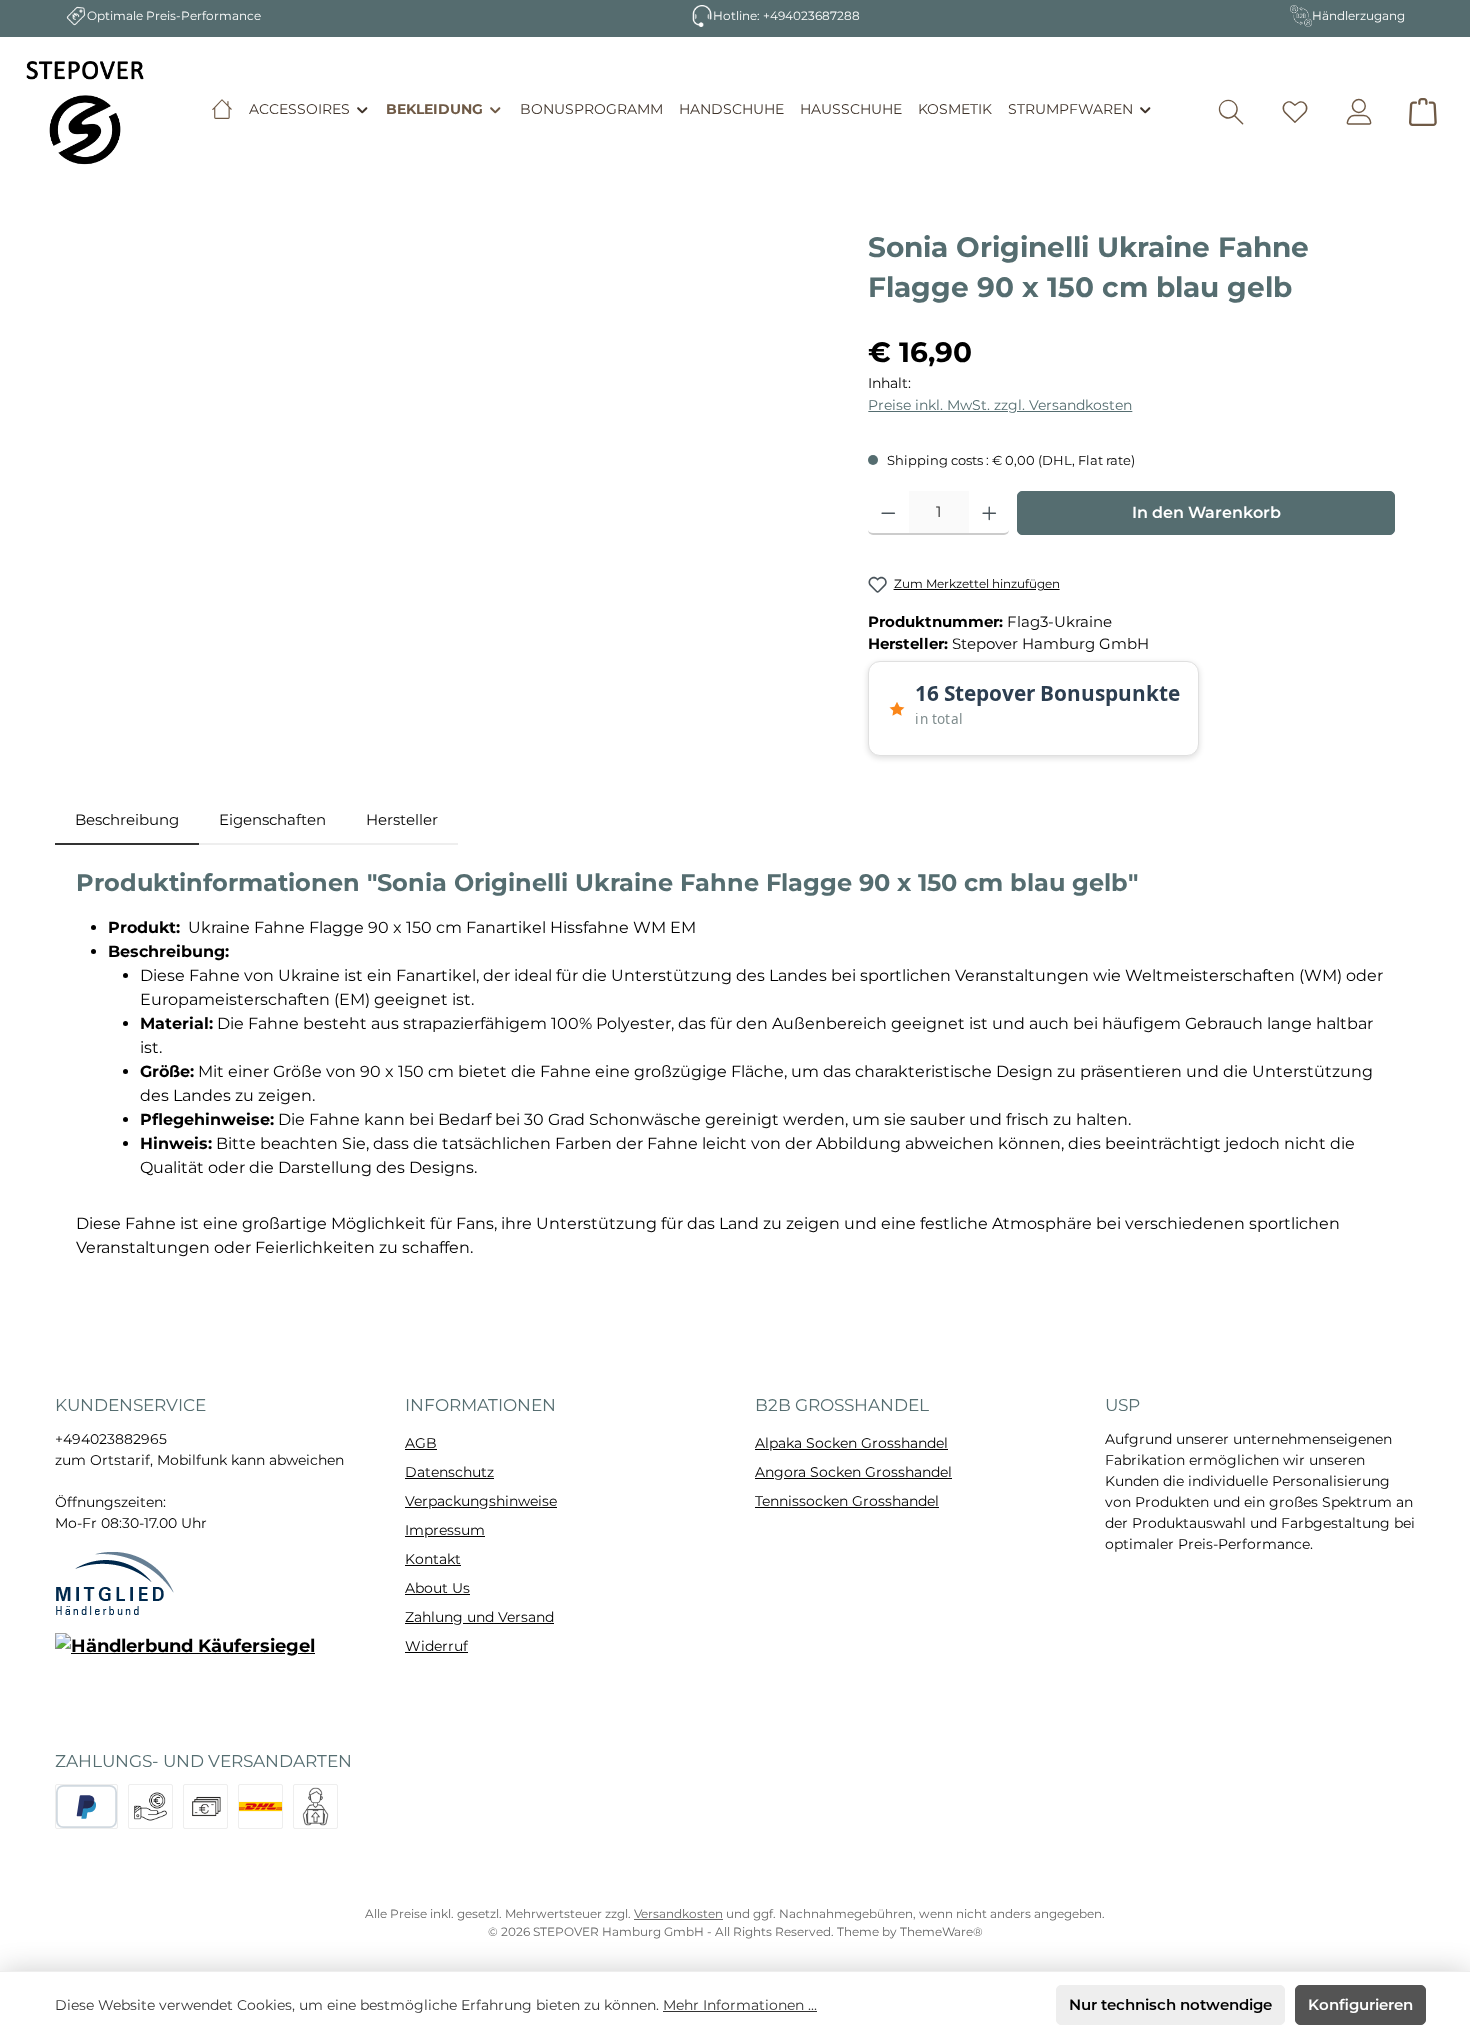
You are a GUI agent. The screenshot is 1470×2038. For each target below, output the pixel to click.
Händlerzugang (1358, 15)
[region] (451, 442)
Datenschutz (449, 1472)
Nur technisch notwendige (1170, 2004)
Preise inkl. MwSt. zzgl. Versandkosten (1000, 405)
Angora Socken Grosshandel (853, 1472)
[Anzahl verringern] (888, 513)
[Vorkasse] (150, 1806)
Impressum (445, 1530)
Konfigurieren (1360, 2004)
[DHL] (260, 1806)
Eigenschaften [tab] (272, 819)
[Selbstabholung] (315, 1806)
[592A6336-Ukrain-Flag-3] (451, 442)
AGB (421, 1443)
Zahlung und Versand (479, 1617)
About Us (437, 1588)
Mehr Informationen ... (740, 2005)
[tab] (127, 820)
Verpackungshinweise (481, 1501)
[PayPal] (86, 1806)
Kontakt (433, 1559)
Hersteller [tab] (402, 819)
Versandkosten (678, 1913)
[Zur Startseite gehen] (85, 112)
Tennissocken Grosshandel (847, 1501)
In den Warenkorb (1206, 512)
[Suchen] (1231, 112)
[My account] (1359, 112)
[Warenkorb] (1423, 112)
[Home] (222, 109)
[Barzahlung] (205, 1806)
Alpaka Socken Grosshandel (851, 1443)
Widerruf (436, 1646)
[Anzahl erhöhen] (989, 513)
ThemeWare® (941, 1931)
